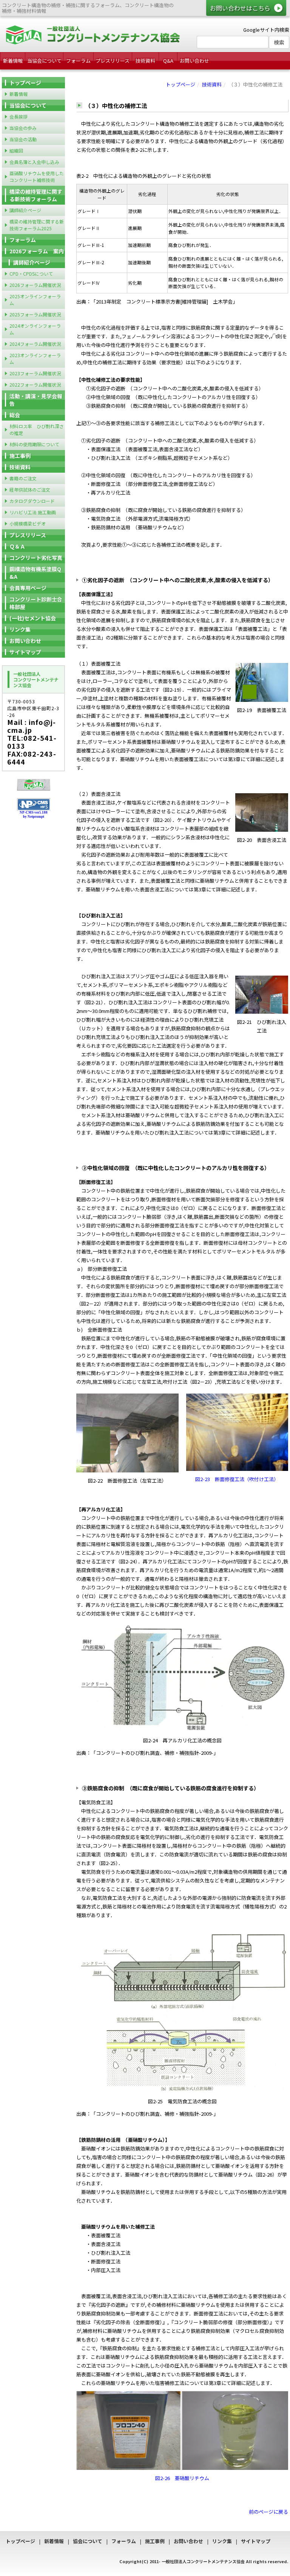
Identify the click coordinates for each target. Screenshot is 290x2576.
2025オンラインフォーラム (35, 300)
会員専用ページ (28, 588)
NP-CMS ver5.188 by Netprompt (34, 815)
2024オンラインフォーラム (35, 329)
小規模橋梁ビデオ (28, 523)
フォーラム (78, 61)
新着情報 (13, 61)
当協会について (44, 61)
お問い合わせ (194, 61)
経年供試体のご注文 (30, 489)
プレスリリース (113, 61)
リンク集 (20, 629)
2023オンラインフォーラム (35, 358)
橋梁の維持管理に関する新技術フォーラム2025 (37, 225)
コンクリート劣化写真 (36, 558)
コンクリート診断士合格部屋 (36, 603)
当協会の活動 (23, 139)
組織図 (16, 150)
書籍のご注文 (23, 478)
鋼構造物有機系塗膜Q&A (35, 573)
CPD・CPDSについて (31, 274)
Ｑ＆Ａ (17, 546)
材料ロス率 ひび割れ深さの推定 (37, 429)
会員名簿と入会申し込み (34, 162)
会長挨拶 (19, 116)
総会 (15, 415)
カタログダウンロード (32, 501)
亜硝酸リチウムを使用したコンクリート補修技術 (37, 177)
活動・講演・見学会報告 (36, 400)
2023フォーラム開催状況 (35, 373)
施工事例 (20, 456)
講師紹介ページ (25, 210)
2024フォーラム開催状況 (35, 344)
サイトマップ (25, 652)
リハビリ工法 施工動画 (33, 512)
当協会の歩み (23, 128)
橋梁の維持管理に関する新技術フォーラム (36, 195)
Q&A (168, 61)
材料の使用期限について (34, 444)
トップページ (180, 84)
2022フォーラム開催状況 (35, 385)
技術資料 (145, 61)
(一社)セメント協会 (33, 618)
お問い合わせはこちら (240, 8)
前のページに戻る (268, 2512)
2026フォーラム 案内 (37, 251)
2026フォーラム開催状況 (35, 285)
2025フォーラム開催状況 (35, 314)
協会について (88, 2541)
